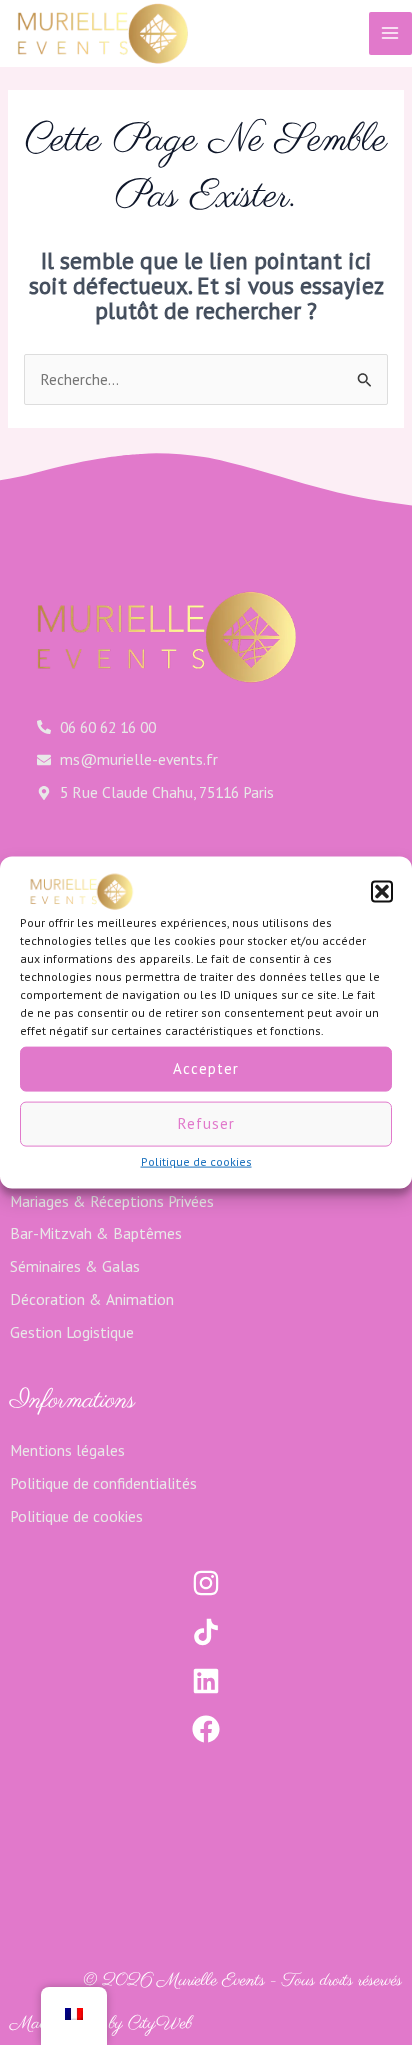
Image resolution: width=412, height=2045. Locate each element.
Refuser (206, 1123)
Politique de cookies (196, 1160)
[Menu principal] (390, 33)
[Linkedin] (206, 1681)
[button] (382, 891)
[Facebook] (206, 1729)
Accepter (206, 1068)
